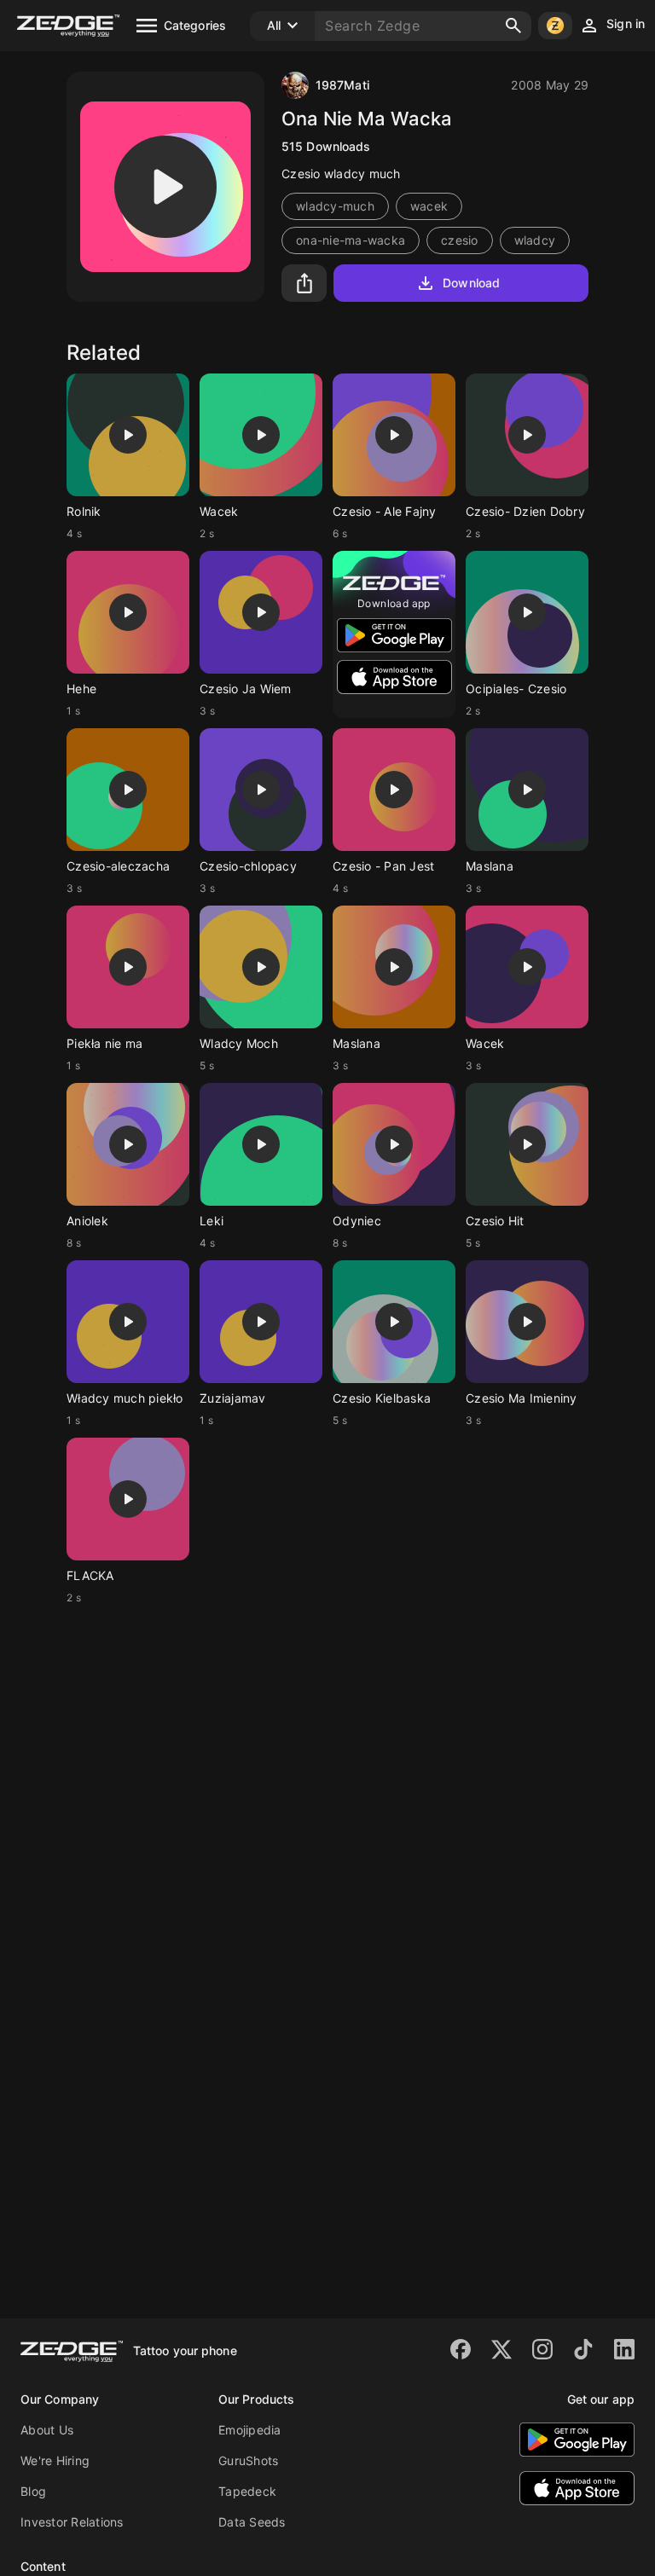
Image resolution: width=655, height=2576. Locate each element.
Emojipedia (250, 2430)
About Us (47, 2430)
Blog (33, 2491)
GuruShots (248, 2460)
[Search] (513, 26)
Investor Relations (72, 2522)
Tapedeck (247, 2491)
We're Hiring (55, 2460)
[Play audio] (165, 187)
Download (471, 283)
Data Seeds (252, 2522)
